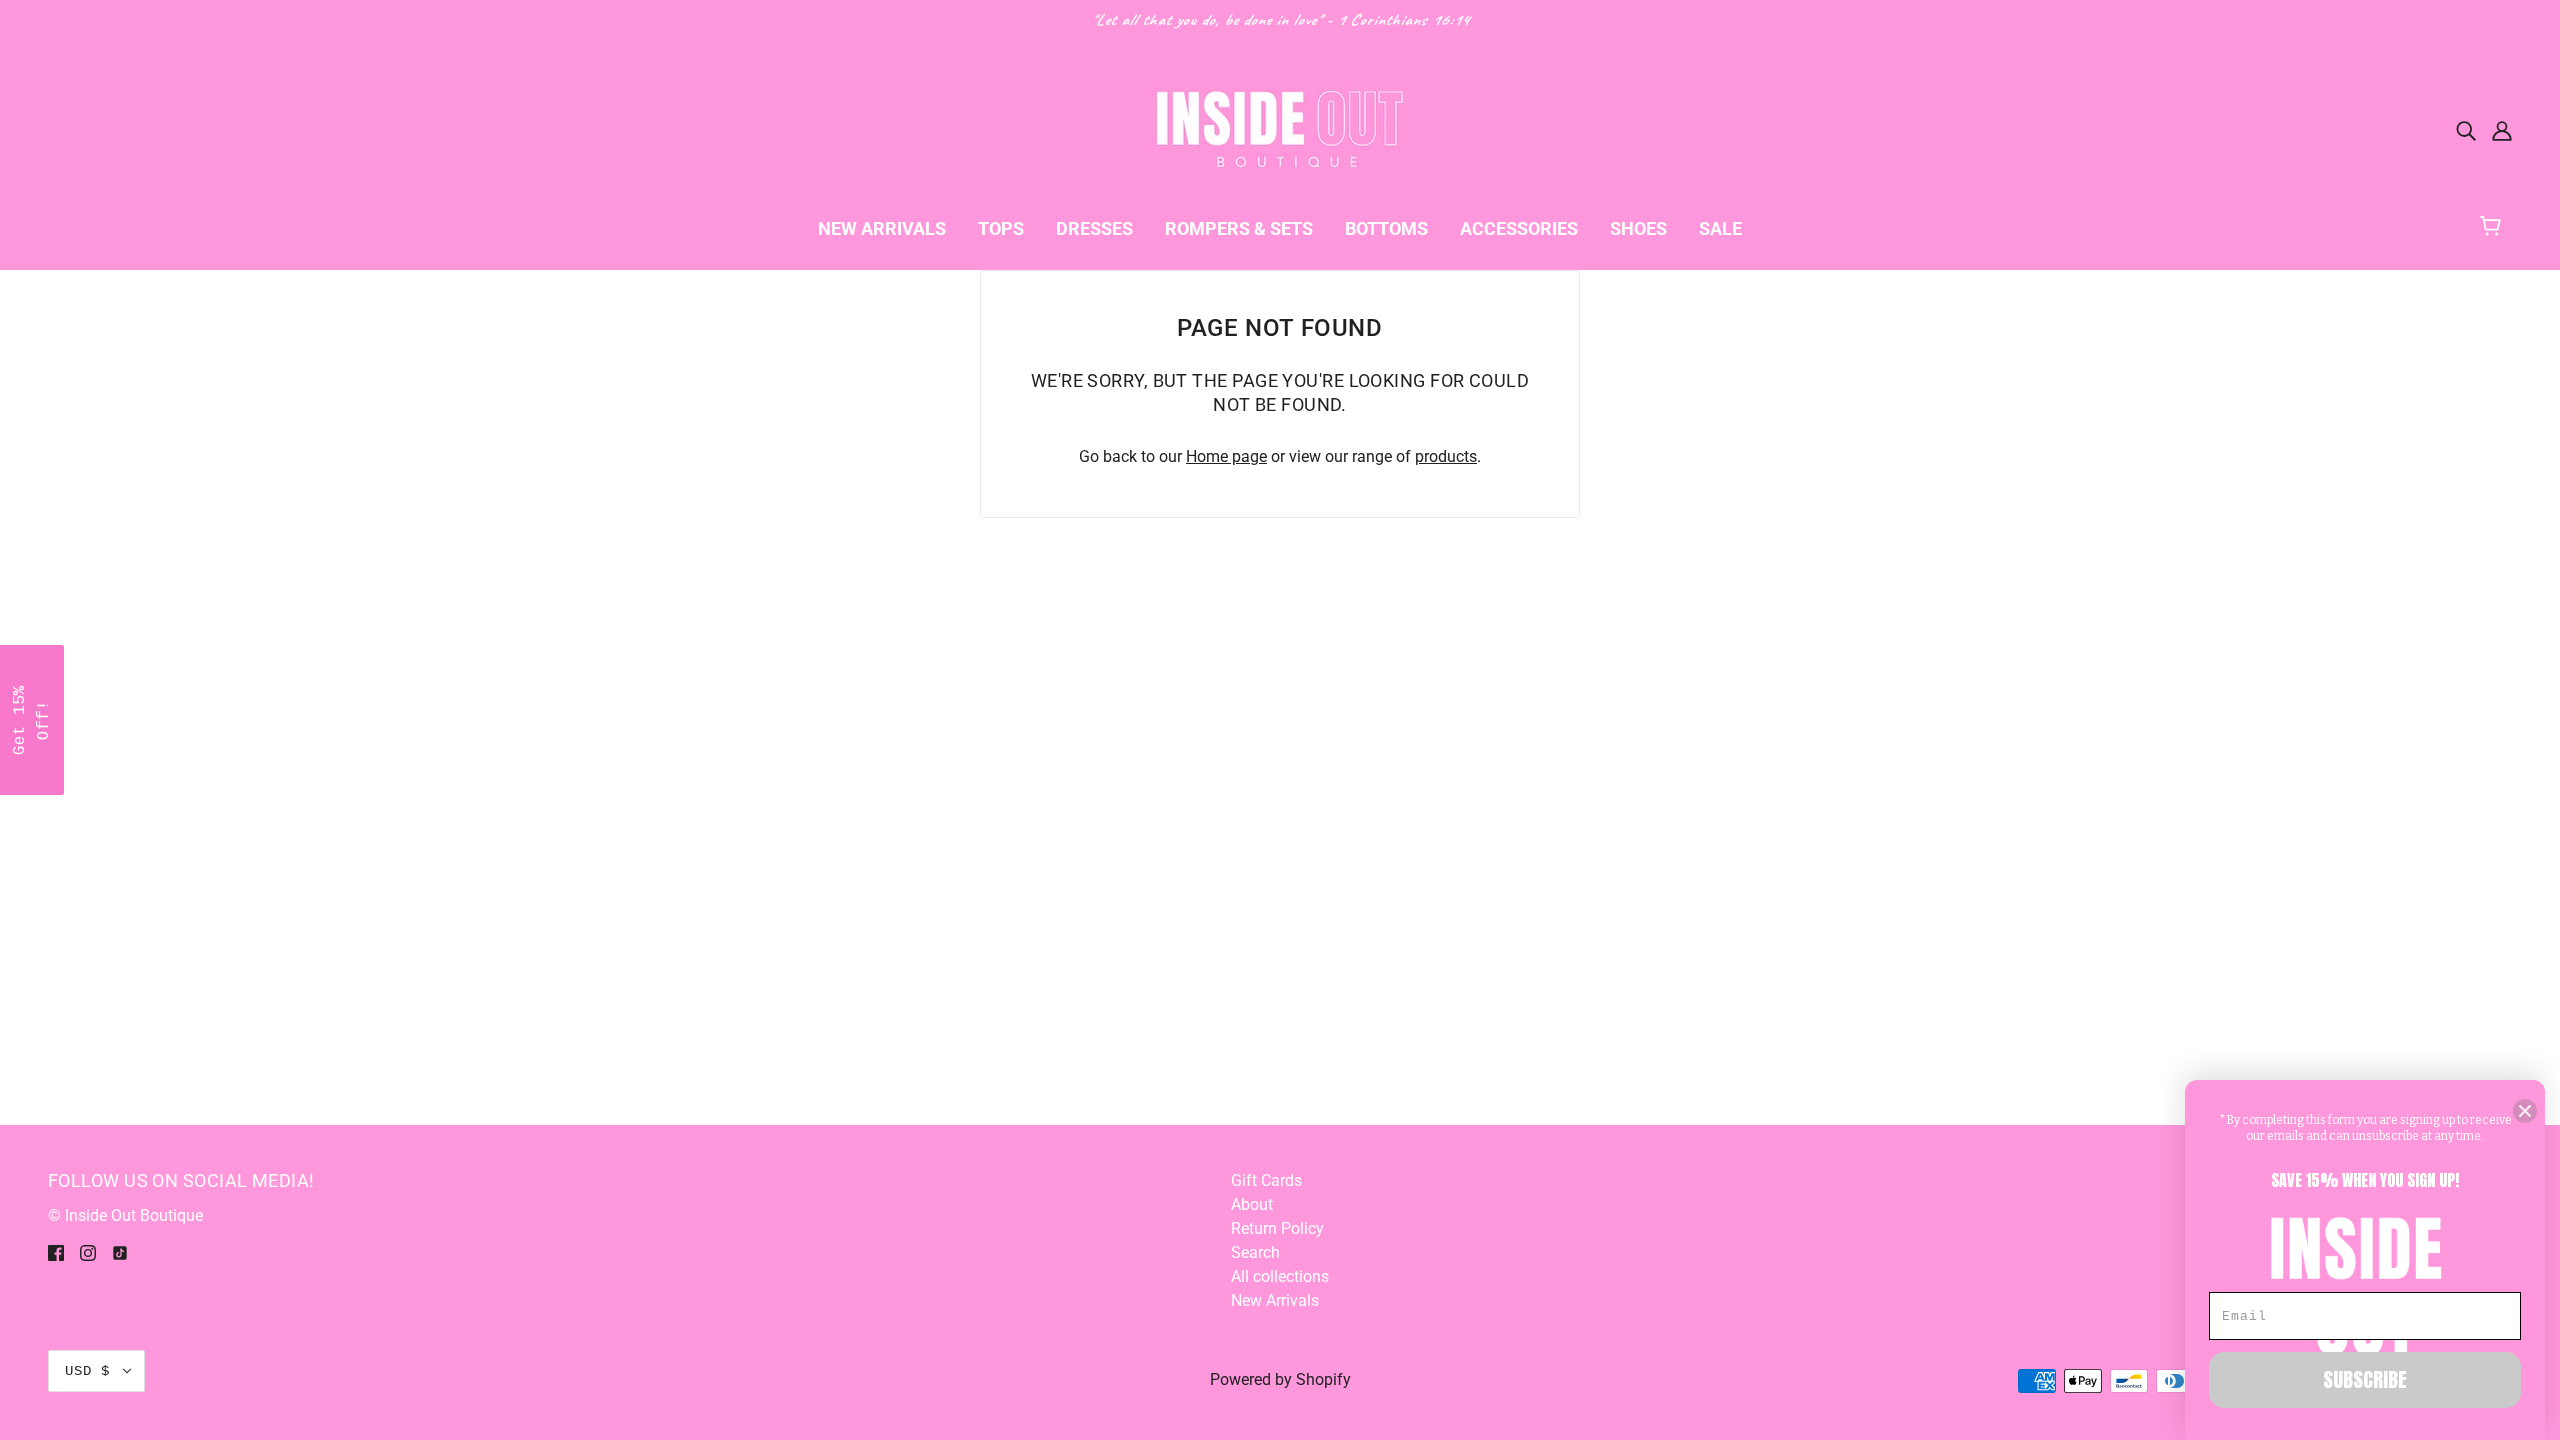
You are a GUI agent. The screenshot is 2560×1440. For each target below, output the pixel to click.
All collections (1280, 1276)
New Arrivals (1275, 1300)
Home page (1226, 456)
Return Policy (1277, 1228)
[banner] (1280, 128)
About (1252, 1204)
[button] (32, 720)
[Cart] (2499, 223)
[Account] (2502, 130)
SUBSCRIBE (2365, 1379)
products (1446, 456)
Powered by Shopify (1280, 1379)
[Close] (2525, 1110)
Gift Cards (1266, 1180)
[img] (2466, 130)
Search (1255, 1252)
